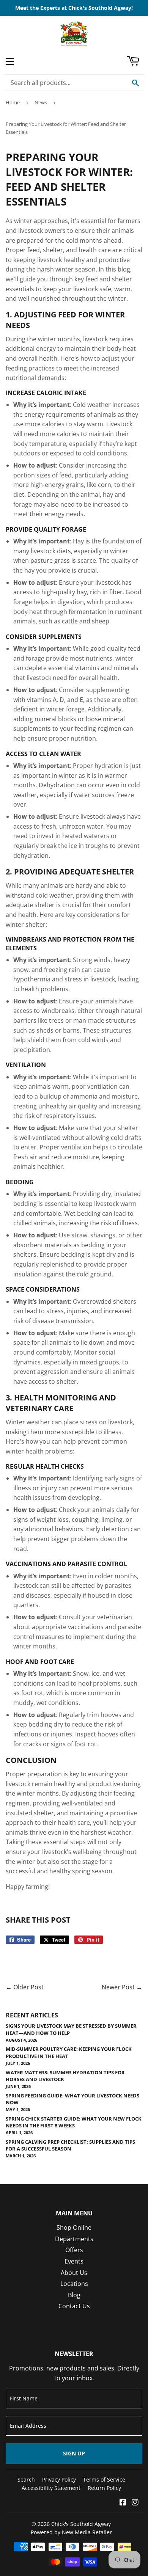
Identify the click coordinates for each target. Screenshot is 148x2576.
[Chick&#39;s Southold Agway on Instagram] (135, 2503)
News (41, 102)
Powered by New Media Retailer (71, 2532)
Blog (74, 2295)
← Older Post (25, 1987)
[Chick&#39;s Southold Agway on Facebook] (123, 2503)
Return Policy (104, 2488)
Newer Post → (122, 1987)
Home (13, 102)
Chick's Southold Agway (81, 2524)
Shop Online (74, 2228)
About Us (74, 2273)
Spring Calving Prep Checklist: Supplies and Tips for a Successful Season (70, 2145)
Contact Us (74, 2306)
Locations (74, 2284)
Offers (74, 2250)
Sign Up (74, 2453)
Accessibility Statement (51, 2488)
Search (26, 2479)
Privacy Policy (59, 2479)
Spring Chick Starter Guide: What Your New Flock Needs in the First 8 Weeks (74, 2122)
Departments (74, 2239)
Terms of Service (104, 2479)
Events (74, 2261)
